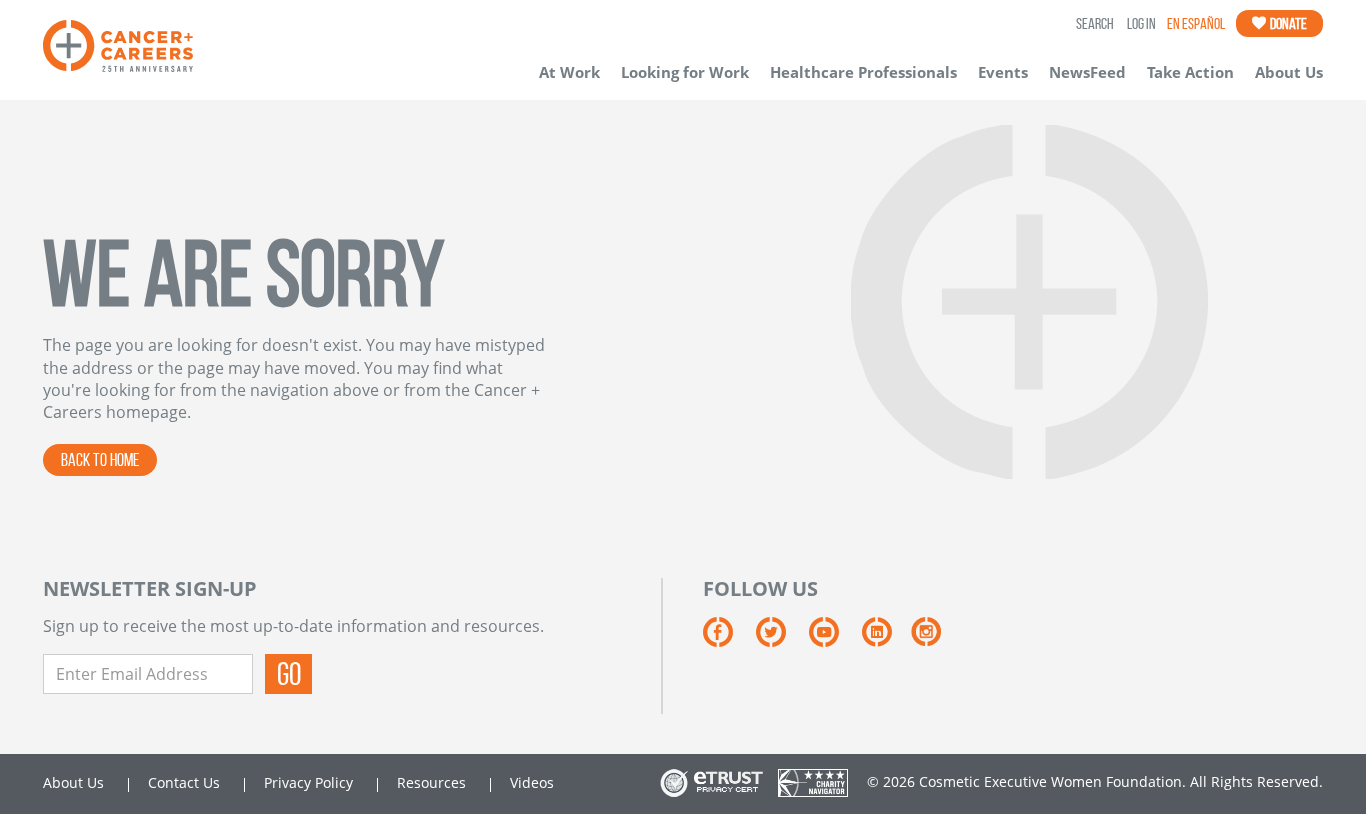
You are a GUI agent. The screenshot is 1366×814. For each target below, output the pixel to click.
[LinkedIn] (886, 638)
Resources (431, 782)
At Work (569, 72)
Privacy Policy (308, 782)
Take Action (1190, 72)
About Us (1289, 72)
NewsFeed (1087, 72)
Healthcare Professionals (863, 72)
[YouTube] (835, 638)
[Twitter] (782, 638)
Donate (1287, 23)
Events (1003, 72)
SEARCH (1095, 23)
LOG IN (1141, 23)
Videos (532, 782)
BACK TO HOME (100, 460)
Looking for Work (685, 72)
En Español (1196, 23)
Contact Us (184, 782)
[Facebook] (729, 638)
